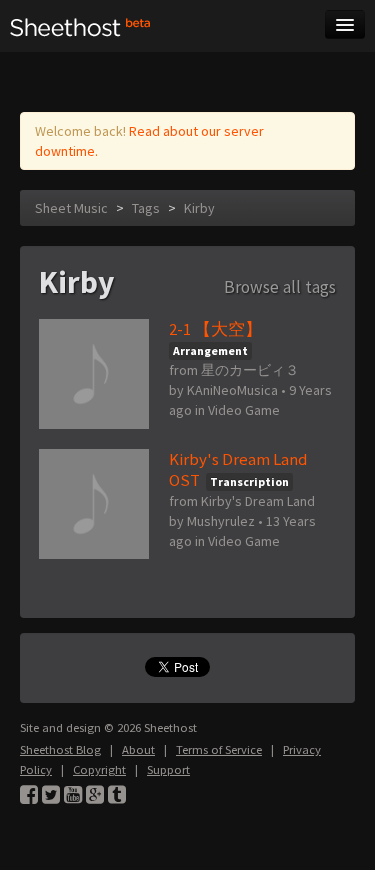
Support (168, 769)
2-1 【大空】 (215, 329)
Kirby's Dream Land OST (238, 469)
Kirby (199, 208)
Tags (146, 208)
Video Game (244, 410)
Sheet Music (71, 208)
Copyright (99, 769)
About (138, 749)
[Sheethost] (80, 26)
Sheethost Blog (60, 749)
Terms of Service (219, 749)
